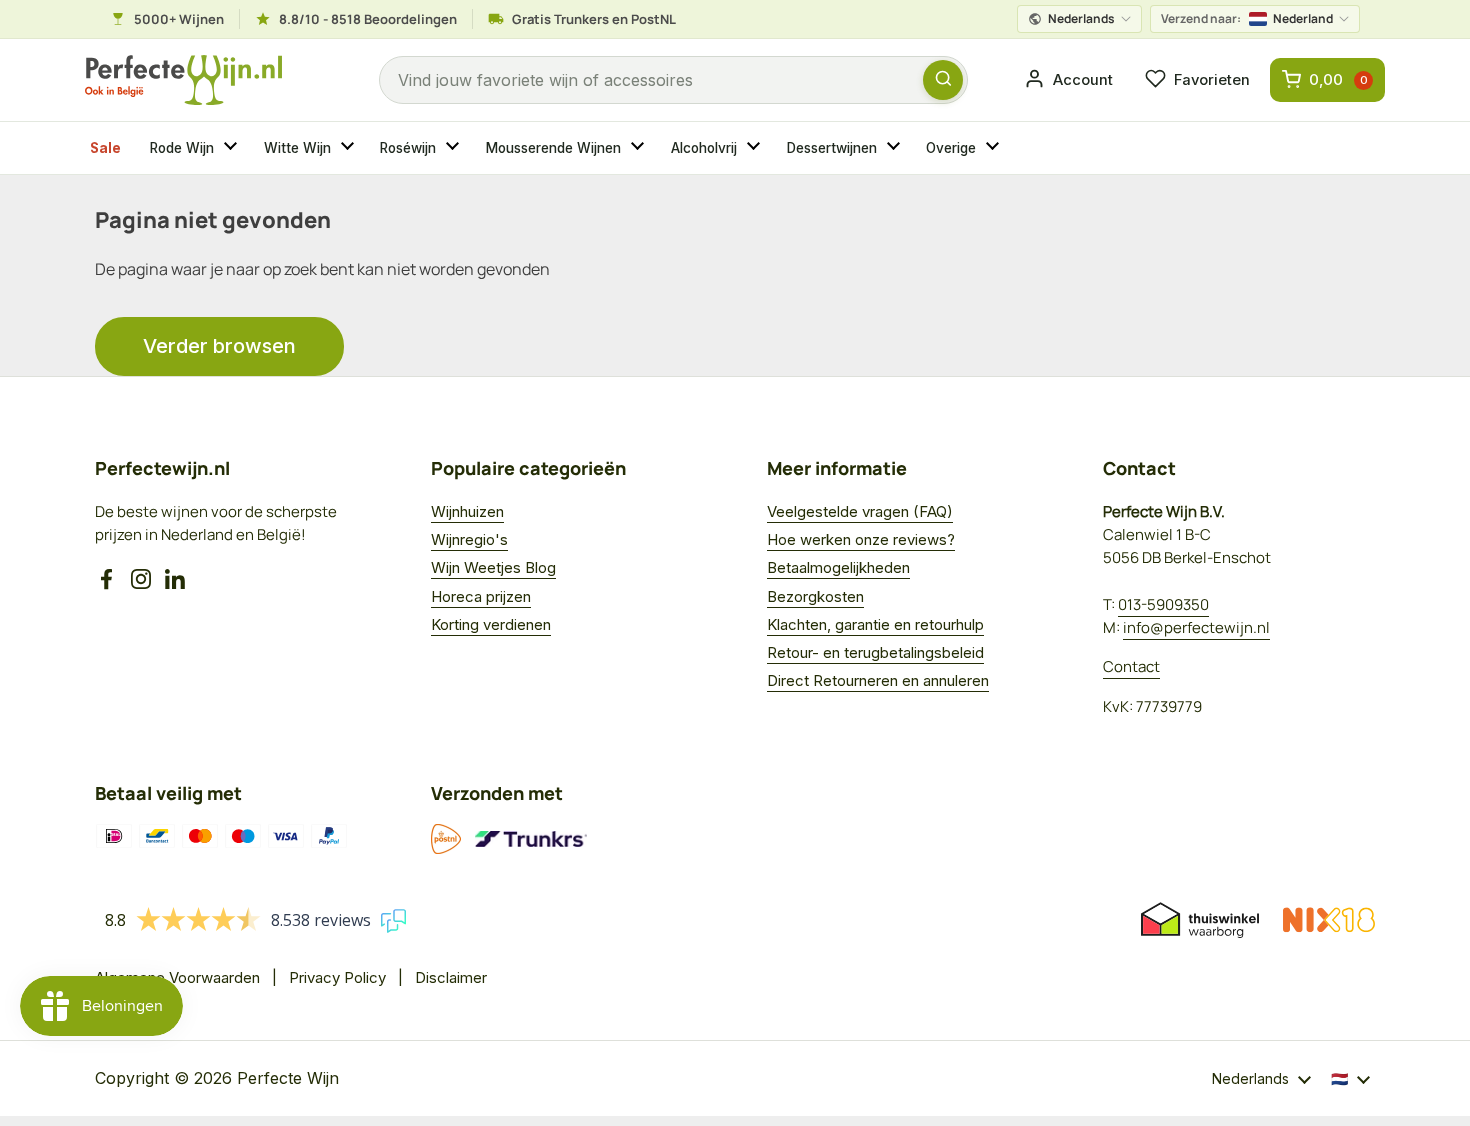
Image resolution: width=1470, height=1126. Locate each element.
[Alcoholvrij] (756, 148)
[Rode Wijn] (233, 148)
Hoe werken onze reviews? (861, 539)
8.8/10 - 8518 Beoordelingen (368, 19)
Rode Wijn (182, 148)
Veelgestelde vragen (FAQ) (860, 511)
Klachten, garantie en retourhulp (875, 624)
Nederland (1247, 18)
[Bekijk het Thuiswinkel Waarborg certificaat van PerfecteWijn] (1200, 920)
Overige (951, 148)
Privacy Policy (337, 977)
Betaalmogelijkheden (838, 567)
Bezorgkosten (815, 596)
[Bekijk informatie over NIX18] (1329, 920)
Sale (105, 148)
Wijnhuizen (467, 511)
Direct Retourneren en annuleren (878, 680)
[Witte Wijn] (350, 148)
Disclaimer (451, 977)
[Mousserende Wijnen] (640, 148)
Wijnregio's (469, 539)
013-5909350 (1163, 604)
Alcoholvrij (704, 148)
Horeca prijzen (481, 596)
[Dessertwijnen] (896, 148)
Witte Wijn (297, 148)
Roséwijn (408, 148)
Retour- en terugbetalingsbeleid (875, 652)
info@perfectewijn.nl (1196, 627)
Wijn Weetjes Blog (493, 567)
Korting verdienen (491, 624)
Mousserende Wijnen (553, 148)
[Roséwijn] (455, 148)
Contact (1131, 666)
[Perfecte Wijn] (183, 80)
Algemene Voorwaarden (177, 977)
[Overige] (995, 148)
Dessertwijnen (832, 148)
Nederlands (1081, 18)
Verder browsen (219, 346)
